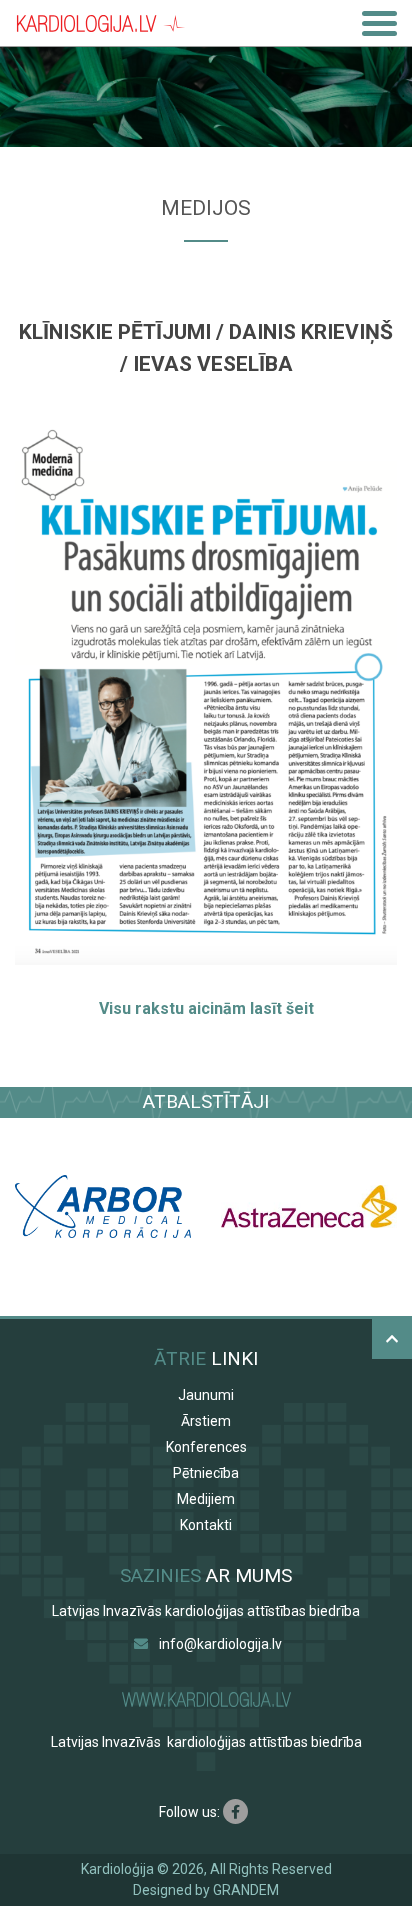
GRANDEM (246, 1890)
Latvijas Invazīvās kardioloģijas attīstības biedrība (206, 1611)
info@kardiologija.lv (220, 1644)
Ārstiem (206, 1421)
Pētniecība (206, 1473)
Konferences (206, 1447)
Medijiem (206, 1499)
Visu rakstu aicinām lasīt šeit (206, 1008)
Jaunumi (206, 1395)
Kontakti (206, 1525)
